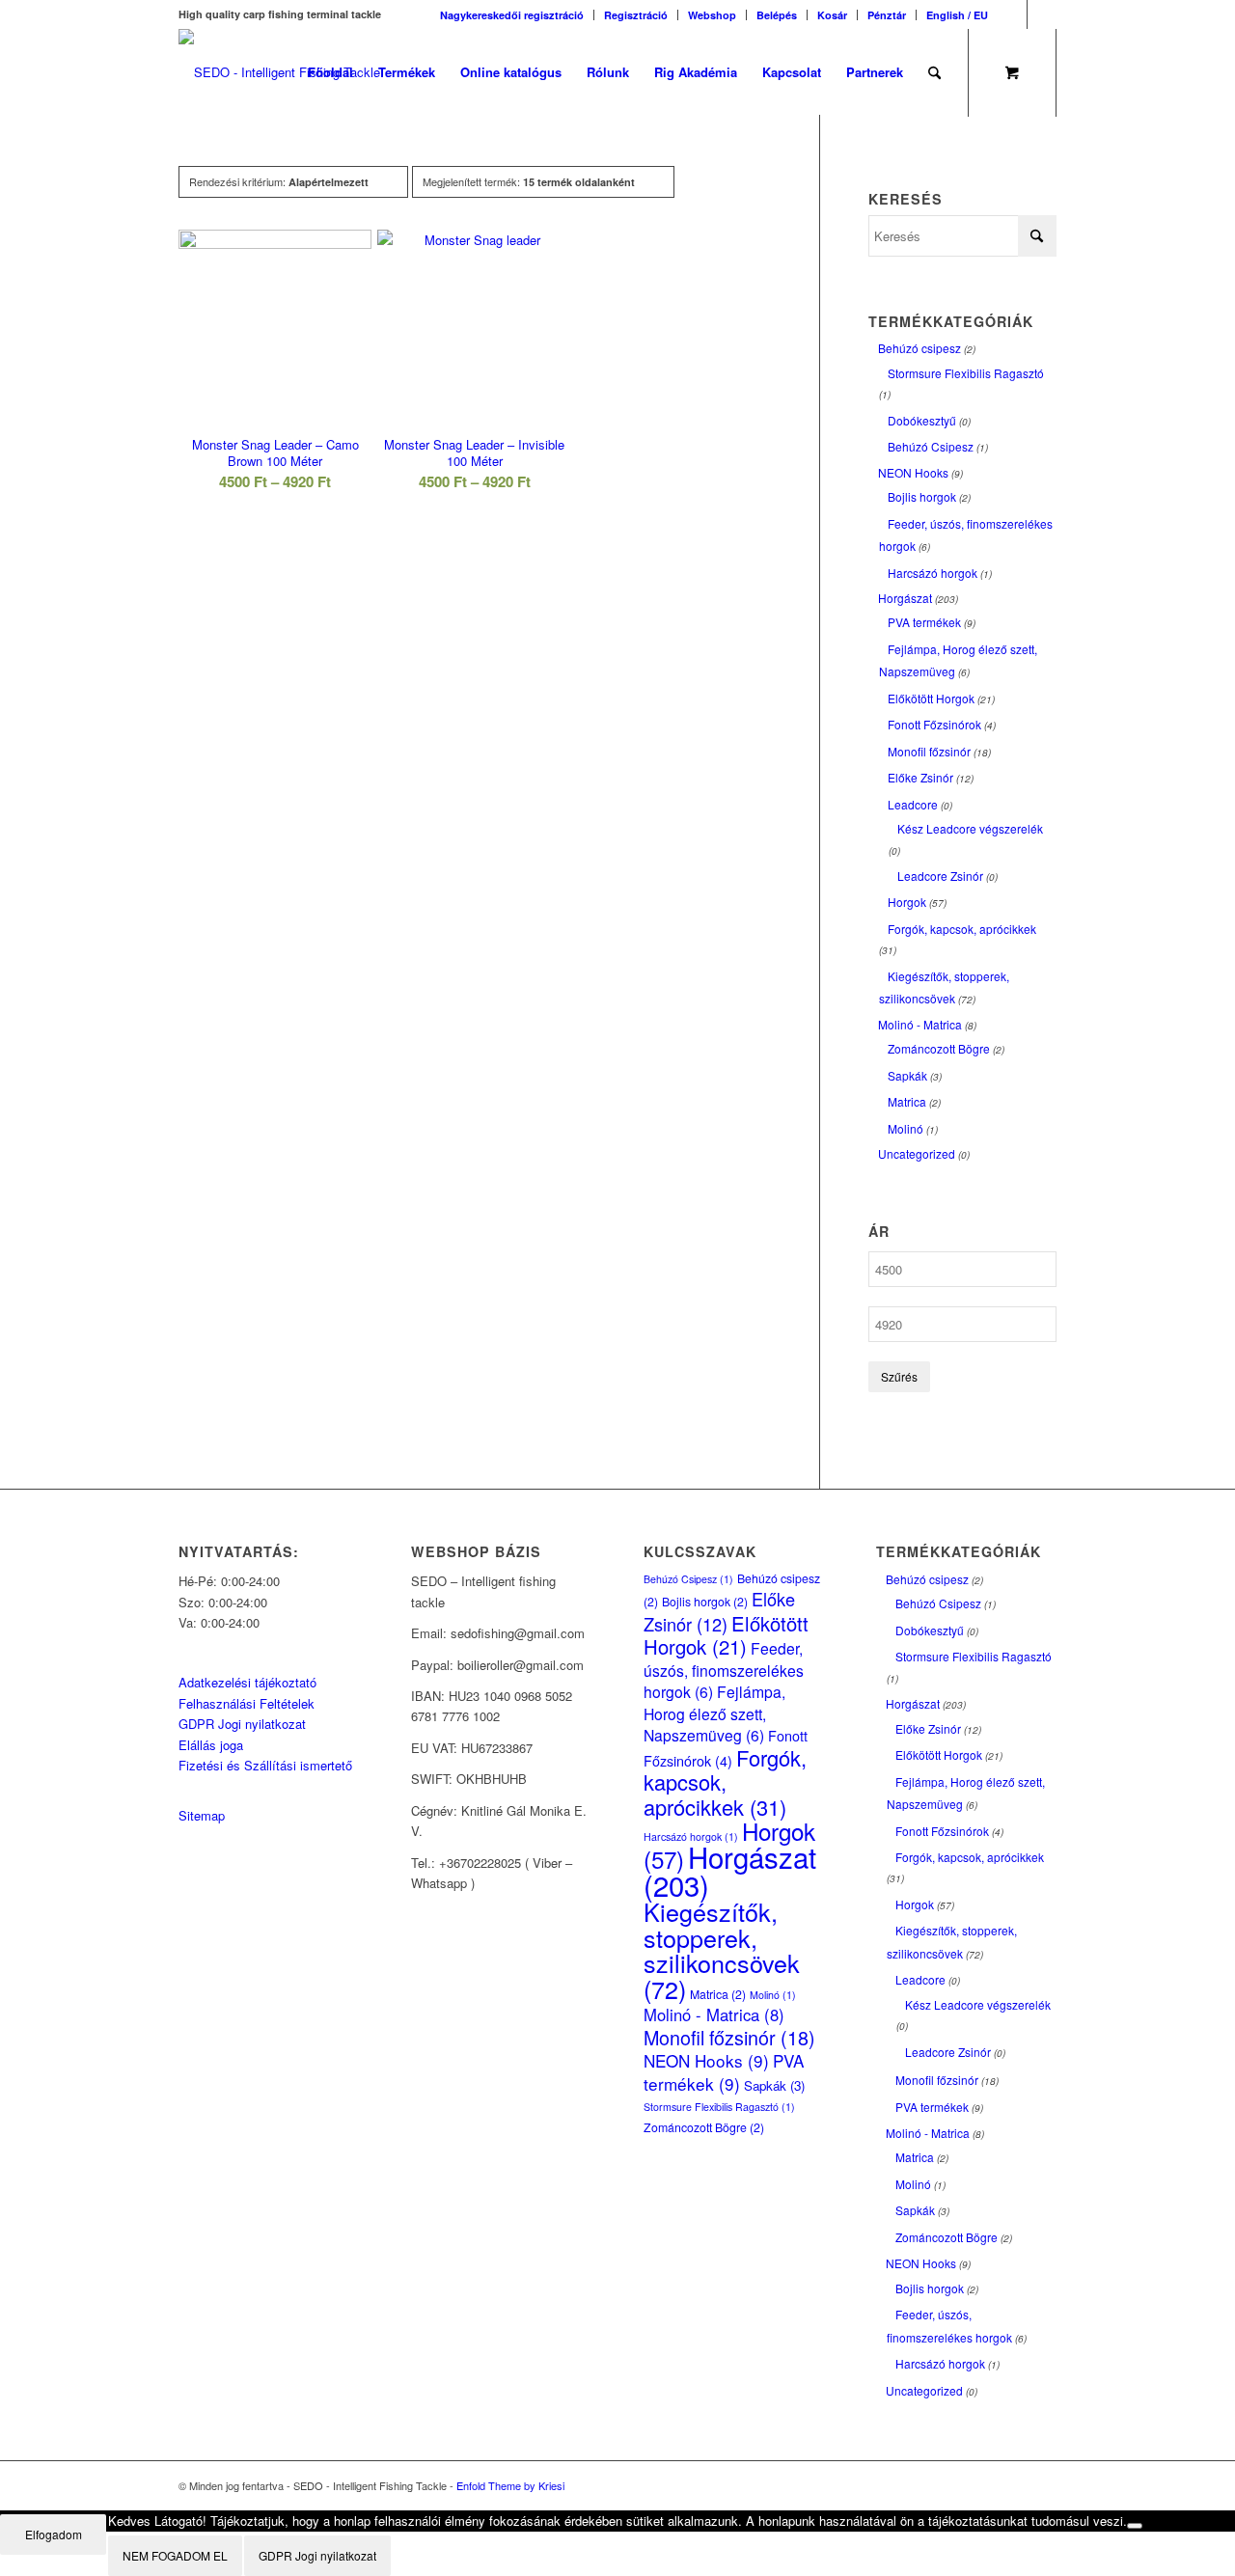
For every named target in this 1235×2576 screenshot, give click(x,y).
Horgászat (905, 598)
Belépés (777, 15)
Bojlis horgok (922, 496)
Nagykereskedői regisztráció (512, 15)
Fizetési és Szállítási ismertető (265, 1765)
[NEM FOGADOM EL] (1135, 2526)
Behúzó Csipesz (931, 446)
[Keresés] (934, 72)
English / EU (957, 15)
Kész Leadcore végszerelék (970, 828)
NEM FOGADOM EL (175, 2555)
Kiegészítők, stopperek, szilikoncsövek (722, 1949)
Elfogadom (54, 2534)
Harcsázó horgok (933, 573)
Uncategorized (917, 1153)
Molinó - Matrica (920, 1024)
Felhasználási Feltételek (247, 1703)
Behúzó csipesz (919, 348)
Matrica (907, 1101)
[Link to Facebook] (1013, 14)
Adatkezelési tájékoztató (247, 1682)
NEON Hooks (913, 472)
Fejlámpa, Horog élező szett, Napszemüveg (714, 1713)
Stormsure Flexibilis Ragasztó (966, 373)
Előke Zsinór (920, 777)
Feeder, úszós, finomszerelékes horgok (724, 1670)
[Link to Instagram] (1042, 14)
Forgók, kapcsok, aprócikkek (962, 929)
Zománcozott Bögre (939, 1048)
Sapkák (907, 1075)
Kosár (832, 15)
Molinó (906, 1128)
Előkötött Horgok (931, 698)
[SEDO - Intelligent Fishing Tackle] (279, 72)
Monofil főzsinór (929, 751)
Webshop (712, 15)
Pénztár (887, 15)
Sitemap (202, 1815)
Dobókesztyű (922, 420)
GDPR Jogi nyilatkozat (242, 1724)
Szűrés (899, 1376)
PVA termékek (924, 622)
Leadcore (913, 804)
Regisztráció (636, 15)
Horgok (907, 902)
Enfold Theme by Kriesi (510, 2485)
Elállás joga (211, 1745)
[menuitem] (512, 15)
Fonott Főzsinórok (934, 724)
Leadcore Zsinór (940, 876)
